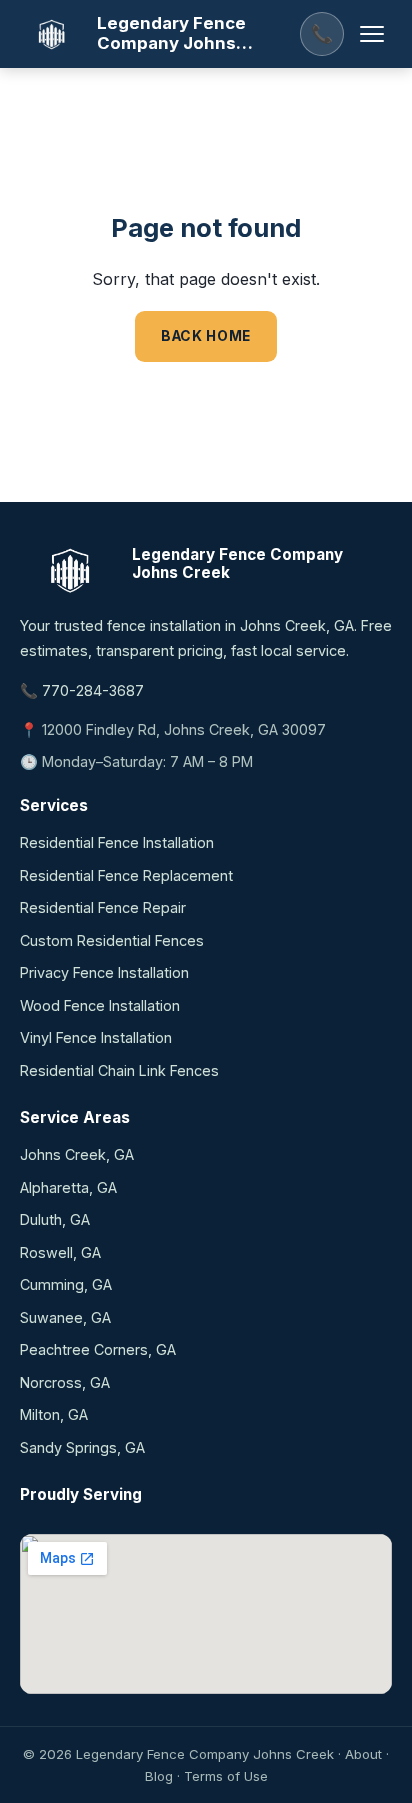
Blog (159, 1776)
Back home (206, 336)
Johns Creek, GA (77, 1154)
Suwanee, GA (65, 1317)
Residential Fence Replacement (126, 875)
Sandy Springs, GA (82, 1447)
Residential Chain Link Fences (119, 1070)
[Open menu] (372, 34)
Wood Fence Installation (100, 1005)
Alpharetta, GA (68, 1187)
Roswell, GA (60, 1252)
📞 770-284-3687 (82, 690)
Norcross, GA (65, 1382)
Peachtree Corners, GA (98, 1349)
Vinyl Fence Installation (96, 1037)
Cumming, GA (66, 1284)
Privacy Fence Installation (104, 972)
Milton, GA (54, 1414)
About (363, 1754)
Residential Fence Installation (117, 842)
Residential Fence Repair (103, 907)
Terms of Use (226, 1776)
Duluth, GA (55, 1219)
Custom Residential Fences (112, 940)
